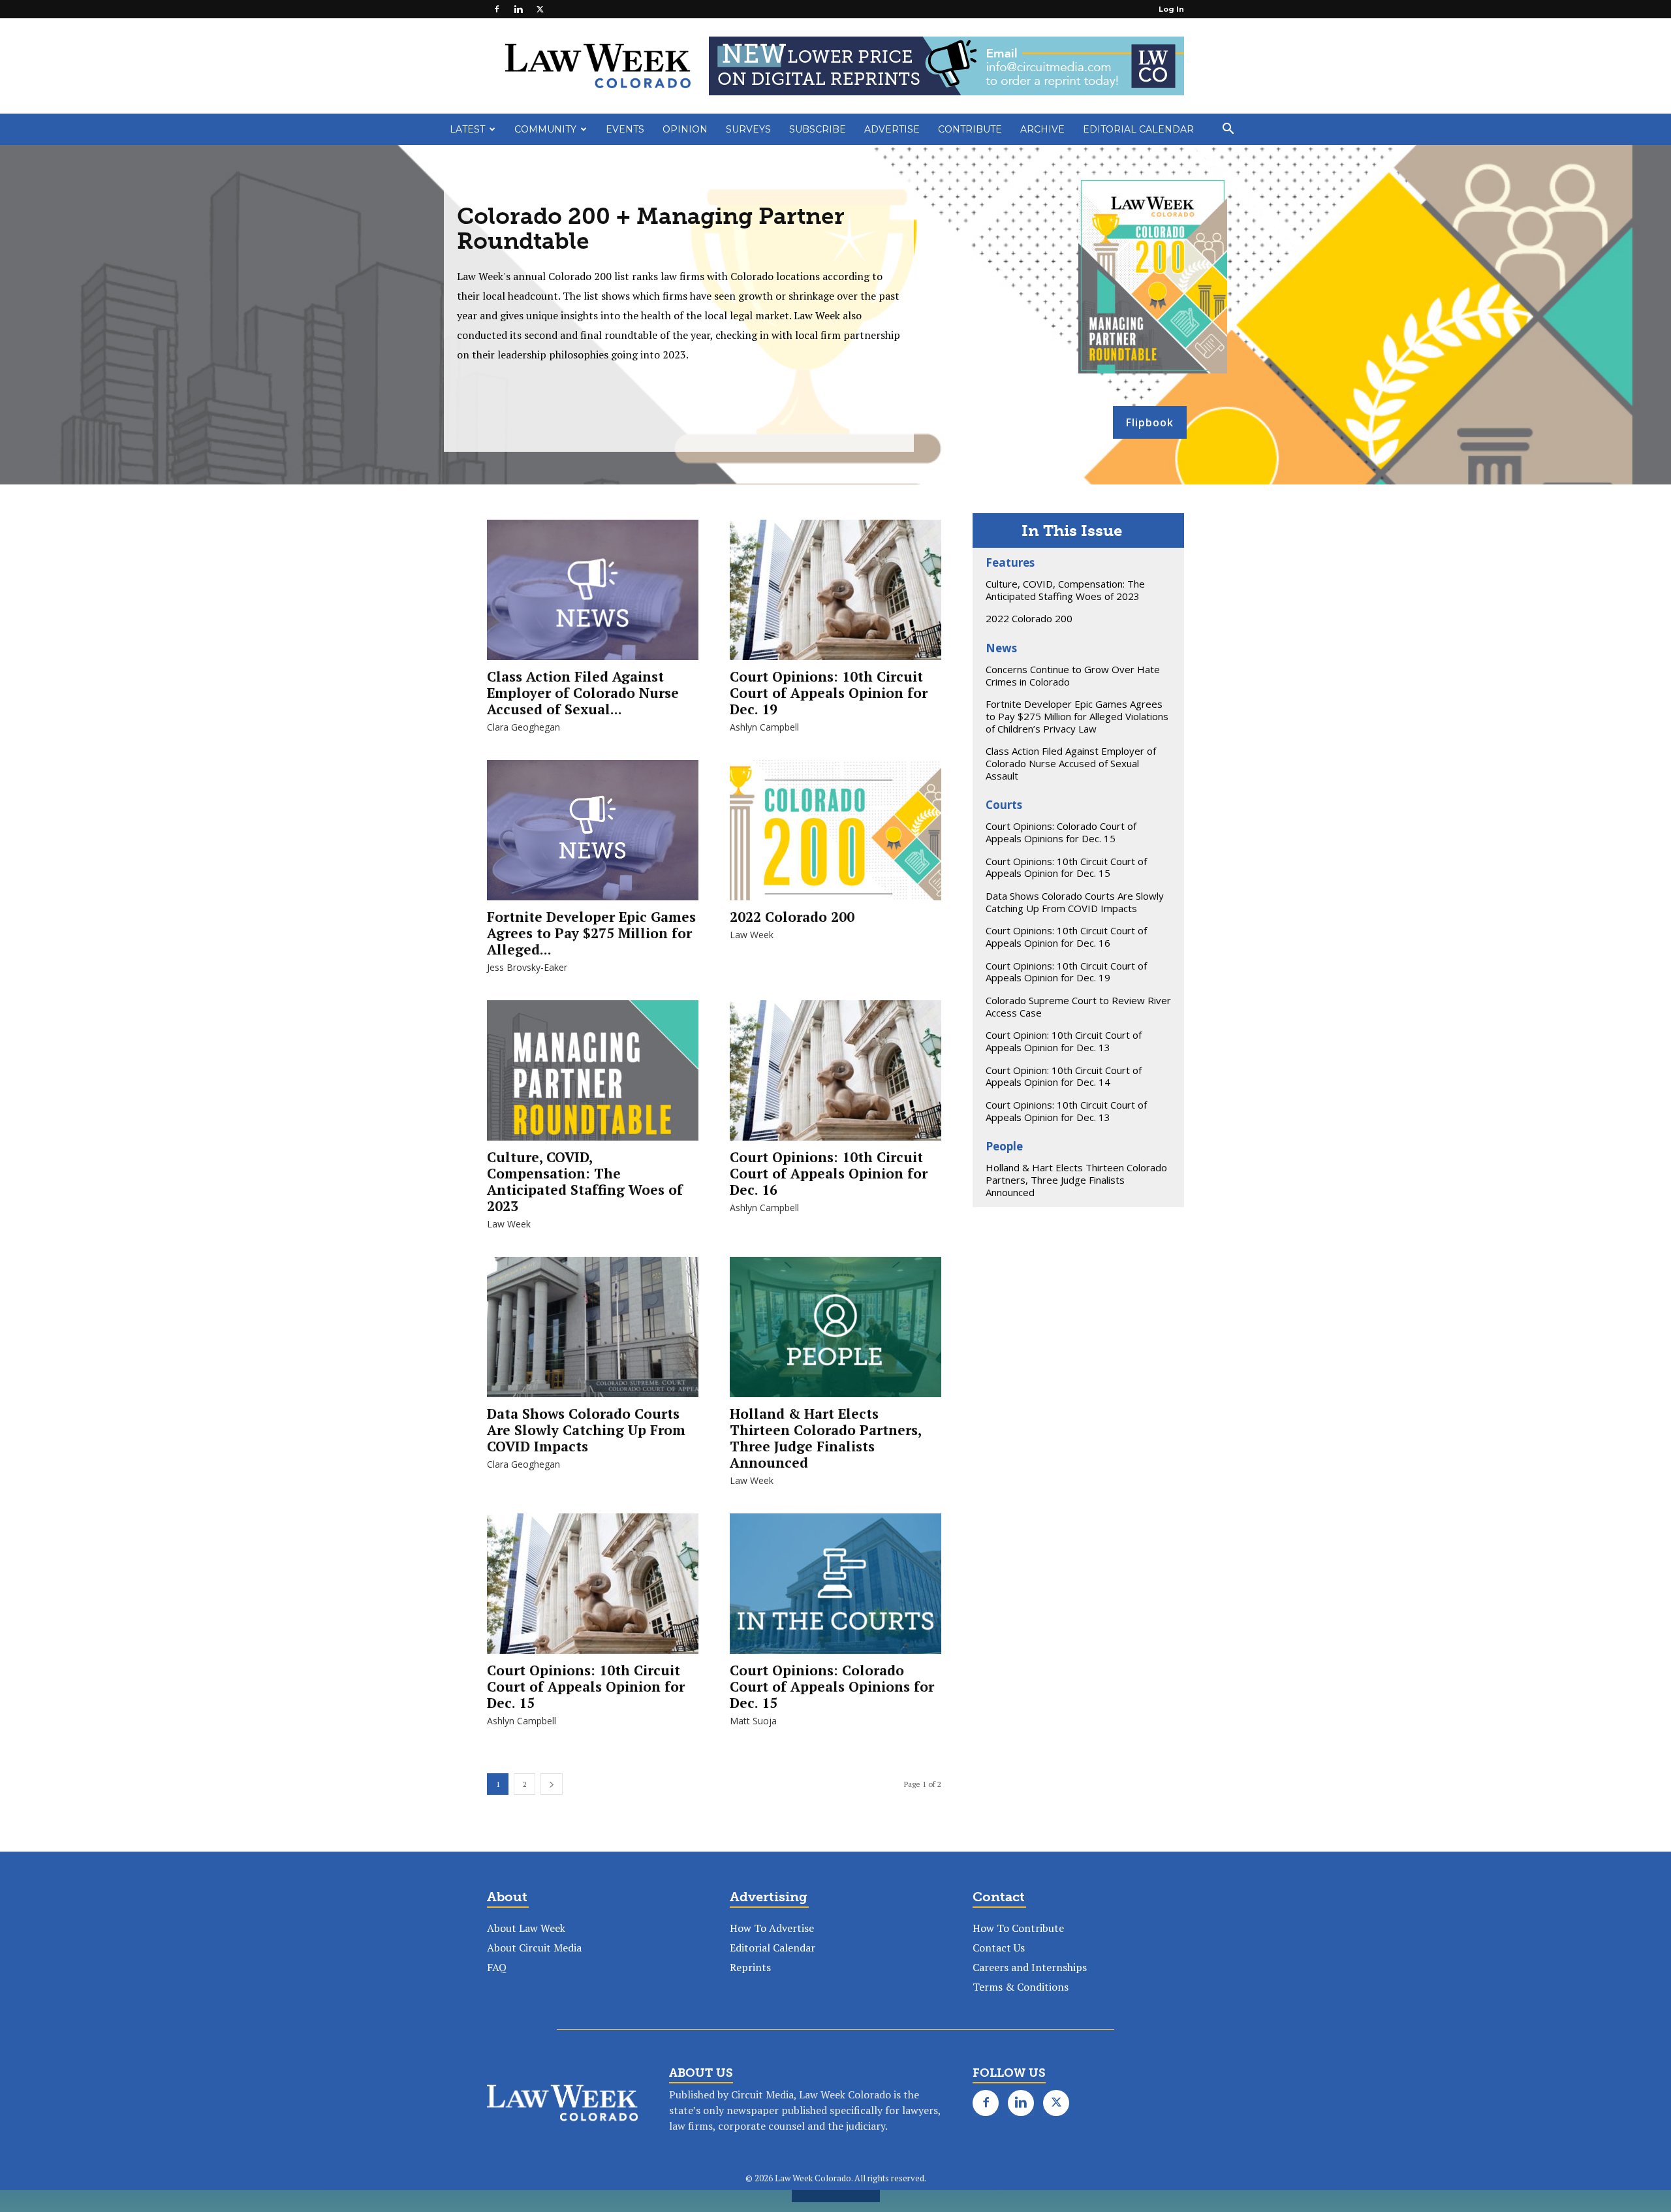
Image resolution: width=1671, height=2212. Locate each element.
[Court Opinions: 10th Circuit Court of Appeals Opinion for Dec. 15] (593, 1590)
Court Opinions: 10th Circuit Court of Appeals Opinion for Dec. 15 (586, 1686)
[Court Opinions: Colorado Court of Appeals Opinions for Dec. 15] (835, 1590)
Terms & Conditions (1021, 1987)
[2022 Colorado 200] (835, 837)
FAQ (497, 1967)
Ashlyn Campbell (764, 727)
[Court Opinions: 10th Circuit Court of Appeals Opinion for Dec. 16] (835, 1077)
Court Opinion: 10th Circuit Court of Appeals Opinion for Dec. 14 (1064, 1076)
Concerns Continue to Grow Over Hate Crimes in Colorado (1073, 675)
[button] (1228, 130)
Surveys (748, 129)
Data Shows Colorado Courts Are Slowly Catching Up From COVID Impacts (586, 1430)
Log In (1171, 9)
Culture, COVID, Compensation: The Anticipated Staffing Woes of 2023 (585, 1181)
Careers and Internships (1030, 1967)
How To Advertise (772, 1928)
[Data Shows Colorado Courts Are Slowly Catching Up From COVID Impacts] (593, 1334)
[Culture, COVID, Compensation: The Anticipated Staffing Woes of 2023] (593, 1077)
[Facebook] (497, 9)
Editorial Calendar (1138, 129)
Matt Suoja (753, 1721)
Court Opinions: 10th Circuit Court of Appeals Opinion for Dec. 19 (829, 693)
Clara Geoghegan (523, 727)
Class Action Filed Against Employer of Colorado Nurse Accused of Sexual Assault (1071, 763)
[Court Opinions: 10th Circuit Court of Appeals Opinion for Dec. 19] (835, 596)
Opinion (685, 129)
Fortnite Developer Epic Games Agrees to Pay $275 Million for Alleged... (591, 933)
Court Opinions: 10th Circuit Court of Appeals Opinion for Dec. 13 (1066, 1111)
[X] (540, 9)
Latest (467, 129)
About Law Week (526, 1928)
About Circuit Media (534, 1948)
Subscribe (818, 129)
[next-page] (552, 1784)
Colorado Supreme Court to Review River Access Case (1078, 1006)
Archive (1042, 129)
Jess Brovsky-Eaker (527, 967)
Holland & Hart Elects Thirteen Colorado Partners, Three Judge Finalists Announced (825, 1438)
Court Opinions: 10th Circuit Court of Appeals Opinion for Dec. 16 (829, 1173)
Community (545, 129)
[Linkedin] (518, 9)
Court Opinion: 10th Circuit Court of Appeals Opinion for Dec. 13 (1064, 1041)
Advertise (892, 129)
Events (625, 129)
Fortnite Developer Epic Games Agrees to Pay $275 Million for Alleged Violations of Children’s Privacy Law (1077, 716)
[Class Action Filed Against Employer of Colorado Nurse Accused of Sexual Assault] (593, 596)
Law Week (752, 935)
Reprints (750, 1967)
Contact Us (999, 1948)
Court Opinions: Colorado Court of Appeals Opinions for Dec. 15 (832, 1686)
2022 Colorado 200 (792, 917)
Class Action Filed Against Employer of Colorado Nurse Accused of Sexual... (583, 693)
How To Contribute (1018, 1928)
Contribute (970, 129)
